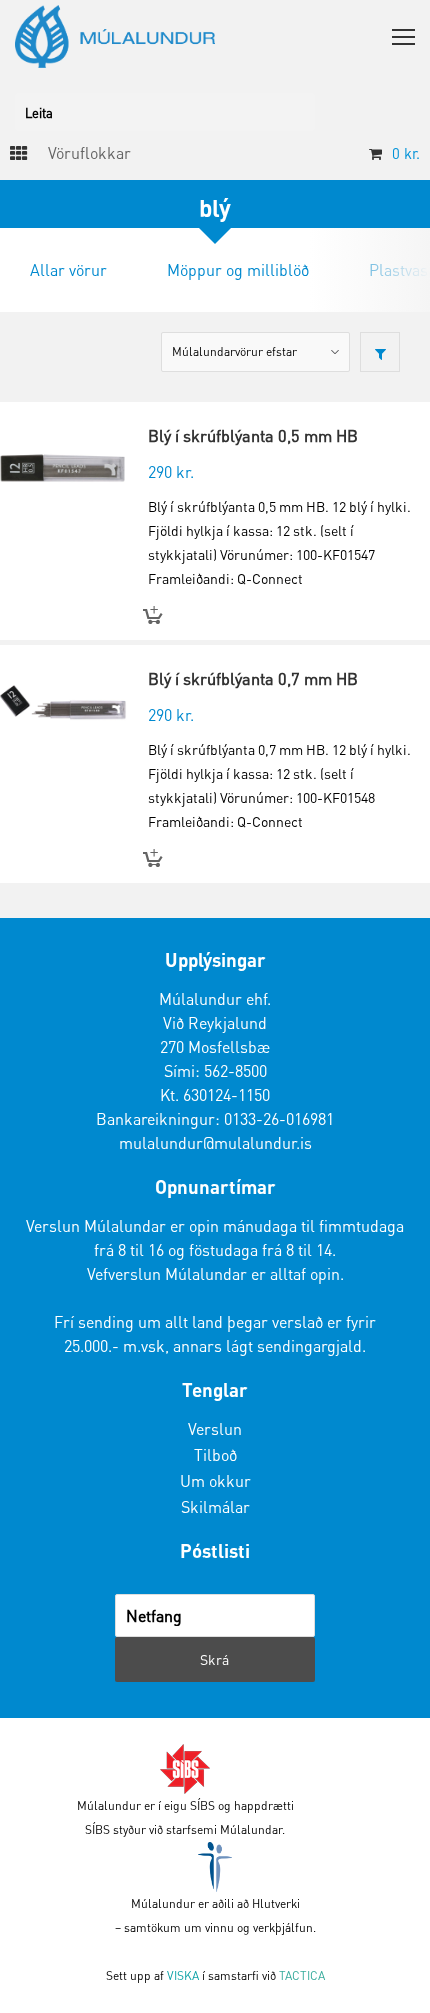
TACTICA (302, 1975)
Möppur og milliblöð (238, 269)
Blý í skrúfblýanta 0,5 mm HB (253, 435)
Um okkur (215, 1480)
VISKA (183, 1975)
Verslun (215, 1428)
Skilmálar (215, 1506)
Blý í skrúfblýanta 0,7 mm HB (253, 678)
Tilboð (215, 1454)
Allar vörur (68, 269)
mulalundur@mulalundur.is (215, 1142)
